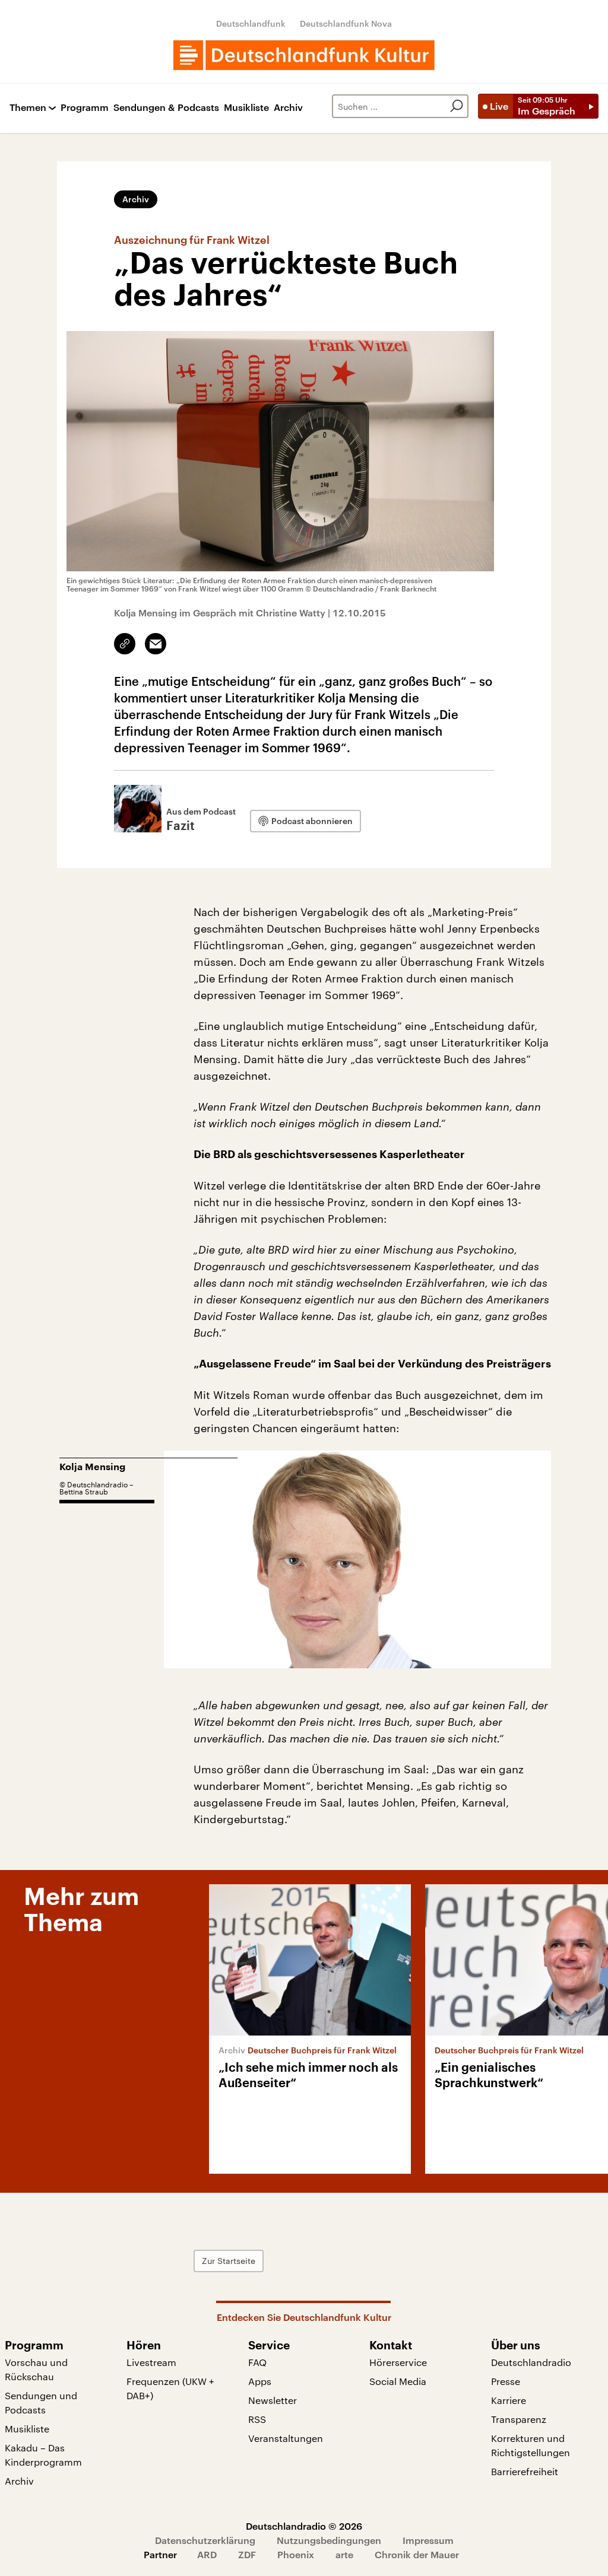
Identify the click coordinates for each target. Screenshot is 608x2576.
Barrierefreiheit (525, 2471)
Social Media (398, 2381)
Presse (506, 2381)
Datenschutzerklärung (205, 2540)
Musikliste (246, 108)
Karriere (509, 2400)
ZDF (247, 2554)
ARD (207, 2554)
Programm (85, 108)
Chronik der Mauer (417, 2554)
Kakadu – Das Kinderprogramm (43, 2455)
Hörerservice (398, 2362)
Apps (260, 2381)
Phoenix (296, 2554)
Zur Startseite (229, 2261)
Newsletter (273, 2400)
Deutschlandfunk (251, 23)
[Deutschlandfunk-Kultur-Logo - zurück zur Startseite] (304, 55)
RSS (257, 2419)
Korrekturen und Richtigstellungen (531, 2445)
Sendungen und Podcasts (41, 2402)
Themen (28, 108)
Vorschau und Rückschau (36, 2369)
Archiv (288, 108)
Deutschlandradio (531, 2362)
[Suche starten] (457, 106)
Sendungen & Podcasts (166, 108)
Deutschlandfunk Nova (346, 23)
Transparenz (519, 2419)
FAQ (257, 2362)
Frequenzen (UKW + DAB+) (170, 2388)
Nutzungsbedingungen (329, 2540)
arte (344, 2554)
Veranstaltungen (286, 2438)
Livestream (151, 2362)
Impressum (428, 2540)
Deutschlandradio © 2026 (304, 2526)
